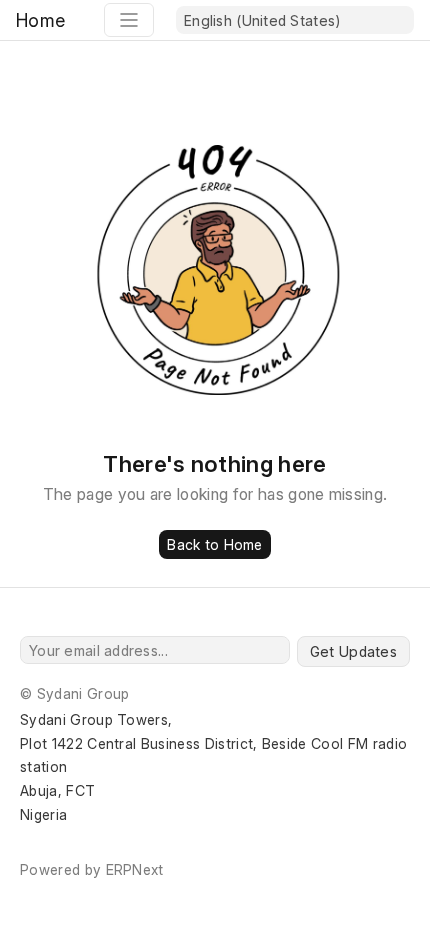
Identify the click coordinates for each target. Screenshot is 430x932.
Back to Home (214, 544)
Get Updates (353, 651)
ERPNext (135, 869)
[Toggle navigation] (129, 20)
